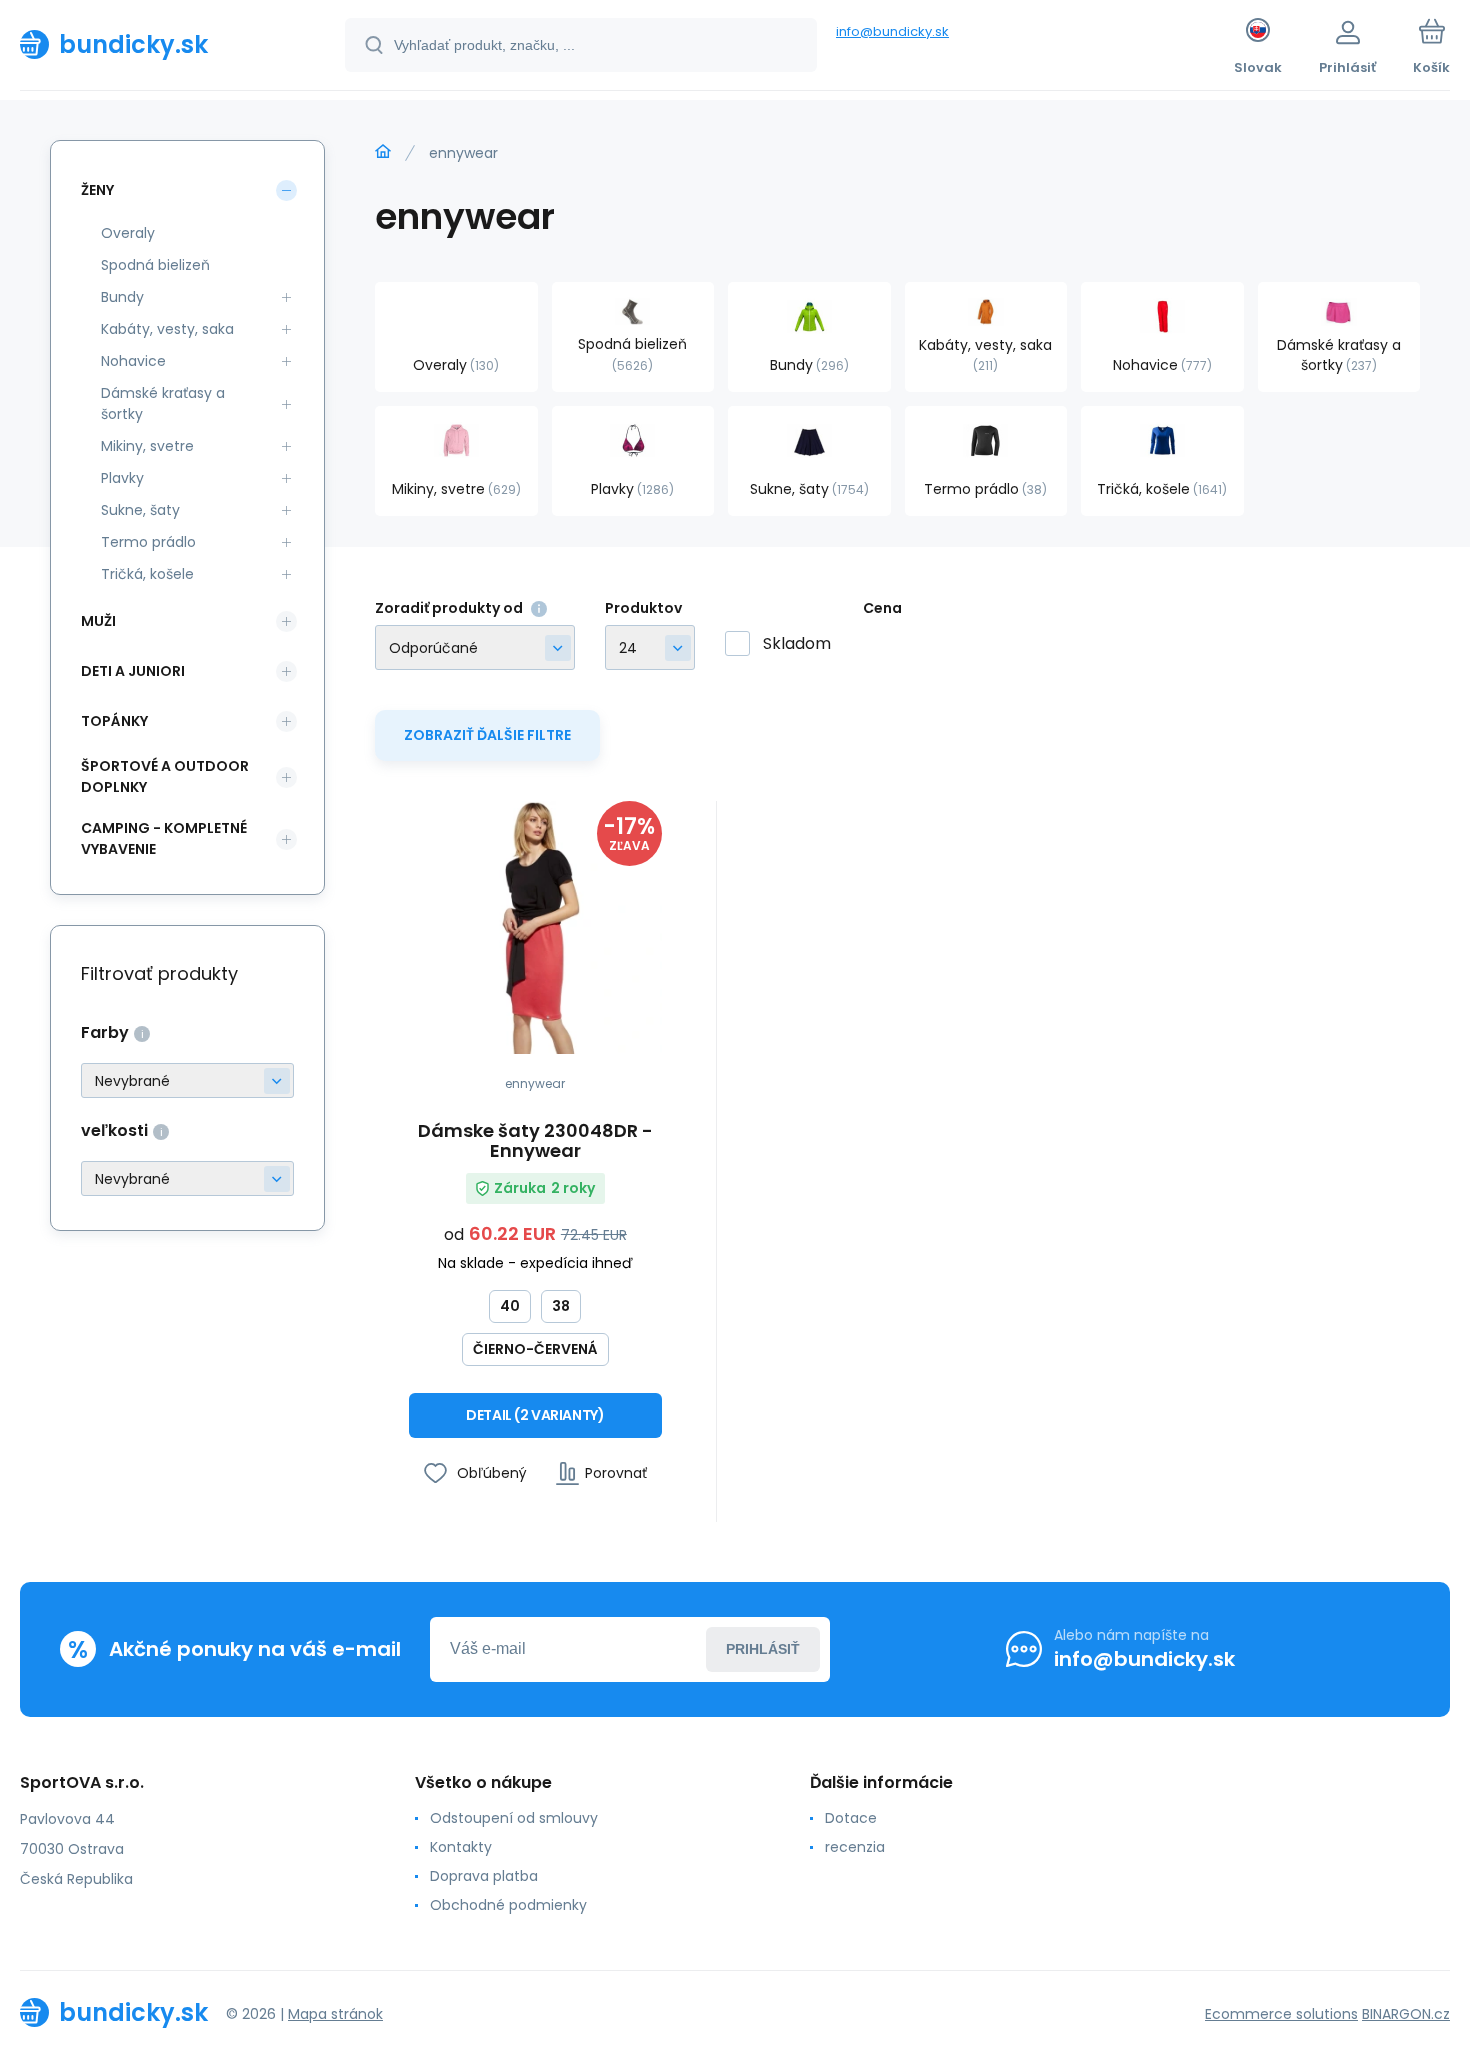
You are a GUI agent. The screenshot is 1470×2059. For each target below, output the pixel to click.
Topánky (114, 721)
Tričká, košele (147, 574)
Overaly (128, 233)
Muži (98, 621)
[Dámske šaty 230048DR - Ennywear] (535, 927)
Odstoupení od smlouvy (514, 1818)
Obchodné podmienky (508, 1905)
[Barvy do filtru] (187, 1080)
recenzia (855, 1847)
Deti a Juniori (133, 671)
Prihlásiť (763, 1649)
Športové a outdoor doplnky (165, 776)
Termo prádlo (148, 542)
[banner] (157, 44)
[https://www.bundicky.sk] (383, 152)
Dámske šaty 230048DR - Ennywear (535, 1141)
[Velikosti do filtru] (187, 1178)
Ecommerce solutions (1281, 2014)
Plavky (122, 478)
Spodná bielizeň (155, 265)
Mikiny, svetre (147, 446)
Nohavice (133, 361)
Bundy (122, 297)
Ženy (97, 190)
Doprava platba (484, 1876)
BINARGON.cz (1406, 2014)
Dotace (851, 1818)
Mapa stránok (335, 2014)
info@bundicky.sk (892, 31)
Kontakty (461, 1847)
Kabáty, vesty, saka (167, 329)
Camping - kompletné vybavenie (164, 838)
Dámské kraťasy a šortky (163, 403)
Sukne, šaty (140, 510)
